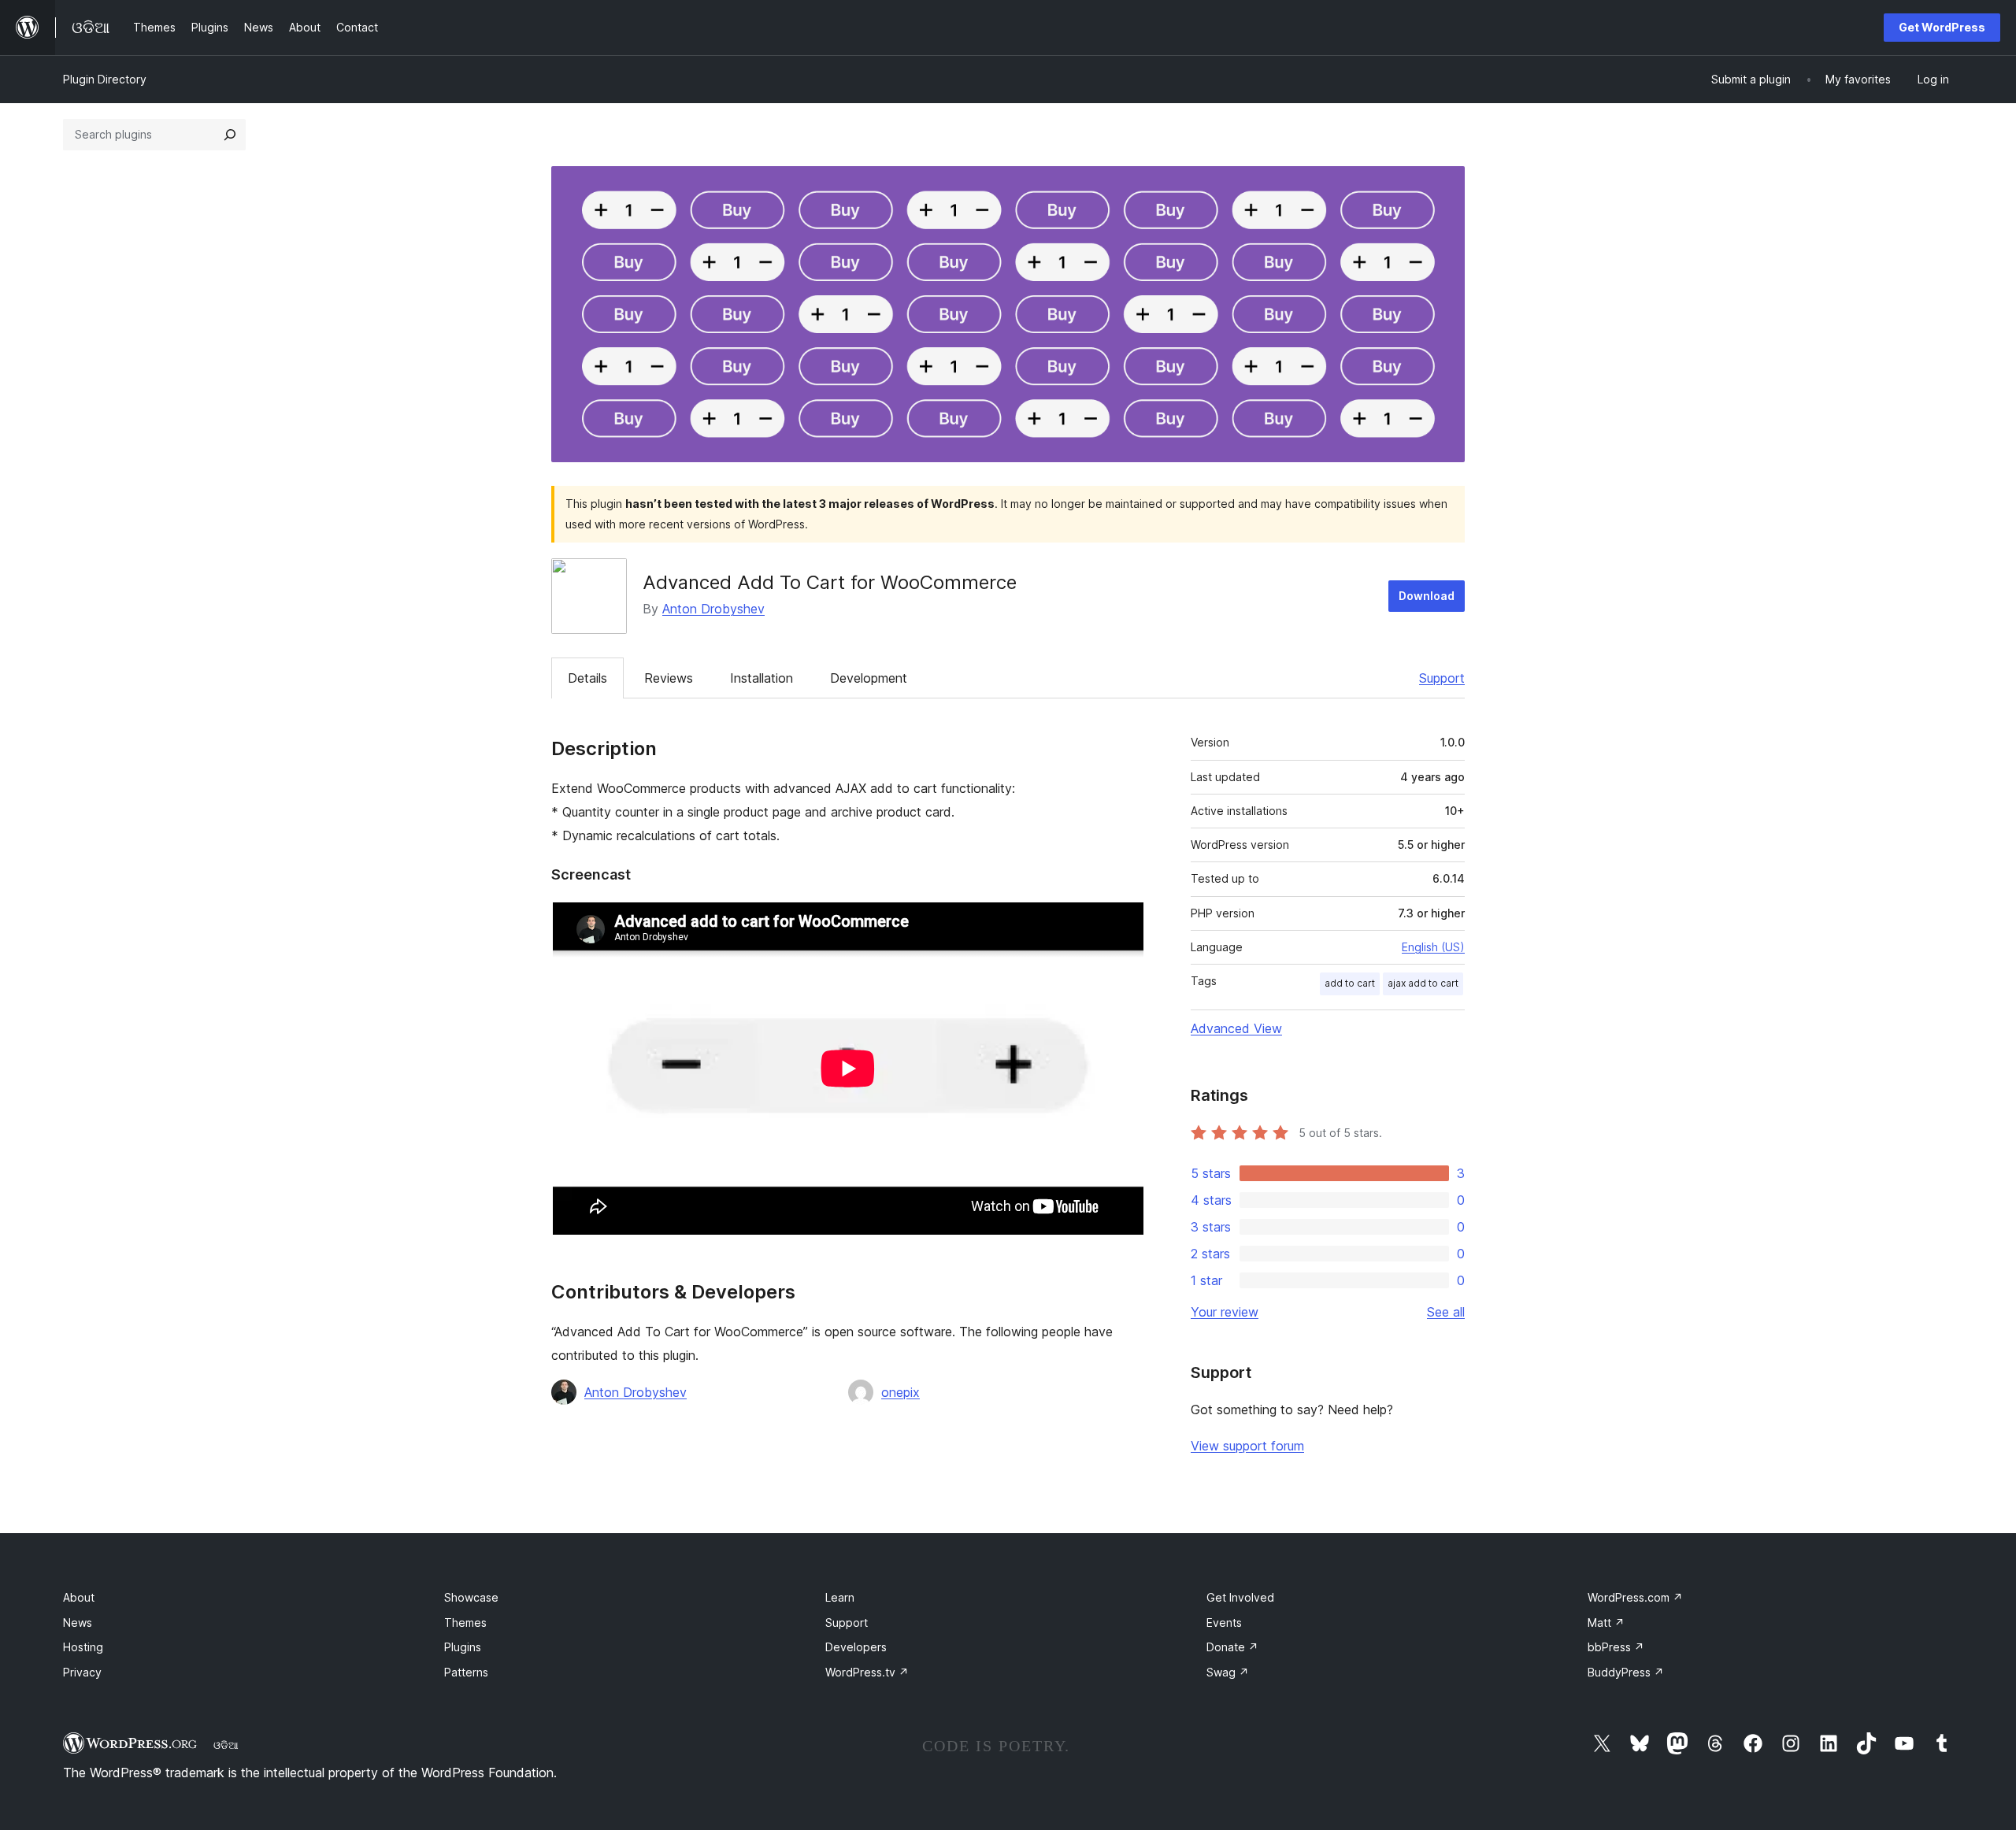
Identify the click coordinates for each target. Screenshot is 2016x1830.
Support (1442, 678)
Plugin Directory (105, 79)
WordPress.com (1635, 1597)
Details (587, 678)
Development (869, 678)
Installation (762, 678)
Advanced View (1236, 1028)
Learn (840, 1597)
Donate (1232, 1647)
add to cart (1350, 983)
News (78, 1623)
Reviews (669, 678)
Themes (465, 1623)
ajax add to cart (1423, 983)
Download (1427, 596)
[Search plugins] (230, 135)
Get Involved (1240, 1597)
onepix (901, 1392)
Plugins (463, 1647)
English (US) (1433, 947)
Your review (1225, 1312)
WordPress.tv (867, 1672)
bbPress (1616, 1647)
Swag (1228, 1672)
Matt (1606, 1623)
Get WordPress (1942, 27)
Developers (856, 1647)
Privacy (82, 1672)
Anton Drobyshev (713, 609)
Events (1224, 1623)
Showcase (471, 1597)
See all (1446, 1312)
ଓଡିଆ (226, 1745)
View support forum (1247, 1446)
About (79, 1597)
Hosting (83, 1647)
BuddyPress (1626, 1672)
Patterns (466, 1672)
